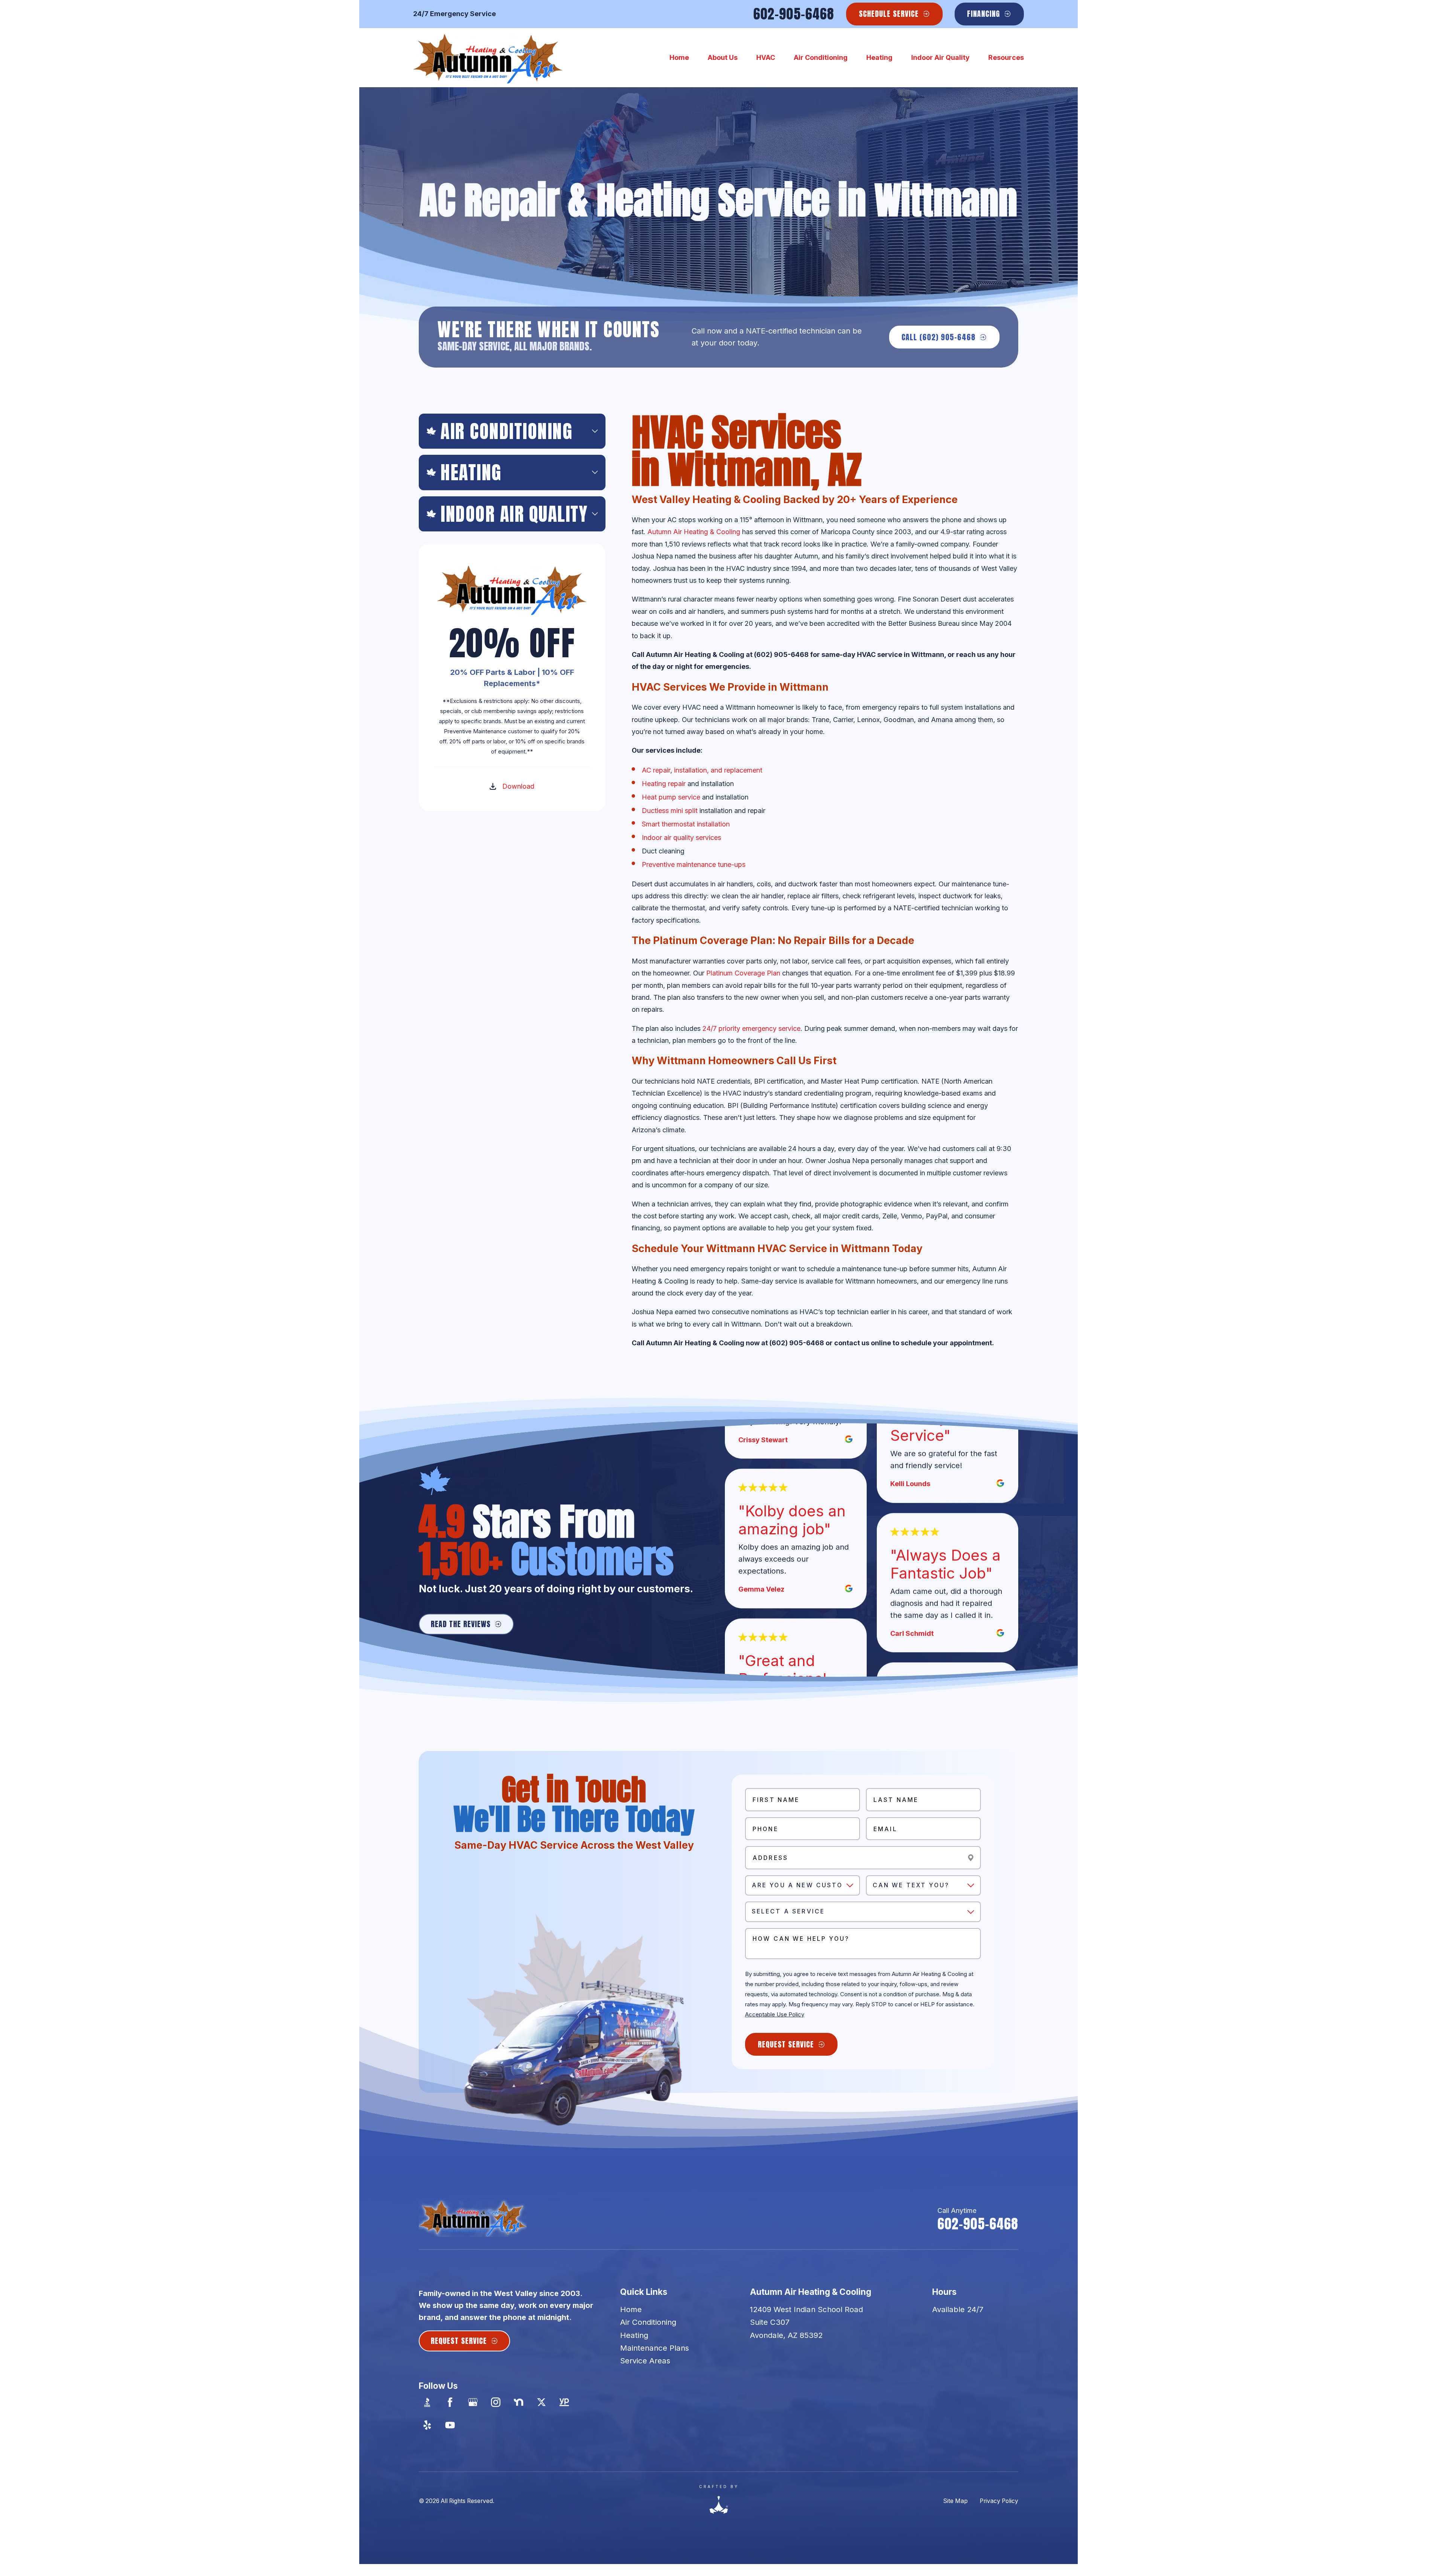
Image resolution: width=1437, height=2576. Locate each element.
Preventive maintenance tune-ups (694, 864)
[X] (541, 2402)
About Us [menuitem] (723, 57)
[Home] (488, 58)
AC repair (656, 770)
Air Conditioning (648, 2322)
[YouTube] (450, 2425)
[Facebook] (450, 2402)
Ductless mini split (670, 811)
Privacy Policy (999, 2501)
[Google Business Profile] (473, 2402)
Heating (634, 2335)
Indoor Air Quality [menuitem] (940, 57)
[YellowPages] (564, 2402)
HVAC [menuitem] (766, 57)
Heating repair (664, 784)
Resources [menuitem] (1006, 57)
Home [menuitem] (679, 57)
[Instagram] (496, 2402)
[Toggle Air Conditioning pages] (595, 431)
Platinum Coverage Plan (743, 973)
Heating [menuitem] (879, 57)
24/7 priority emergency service (751, 1028)
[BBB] (427, 2402)
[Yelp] (427, 2425)
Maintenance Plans (655, 2348)
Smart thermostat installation (686, 824)
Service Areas (645, 2361)
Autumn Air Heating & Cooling (694, 532)
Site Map (955, 2501)
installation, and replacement (718, 770)
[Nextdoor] (518, 2402)
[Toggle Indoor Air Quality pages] (595, 514)
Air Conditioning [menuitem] (821, 57)
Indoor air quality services (681, 838)
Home (631, 2309)
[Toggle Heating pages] (595, 472)
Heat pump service (671, 797)
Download (518, 786)
